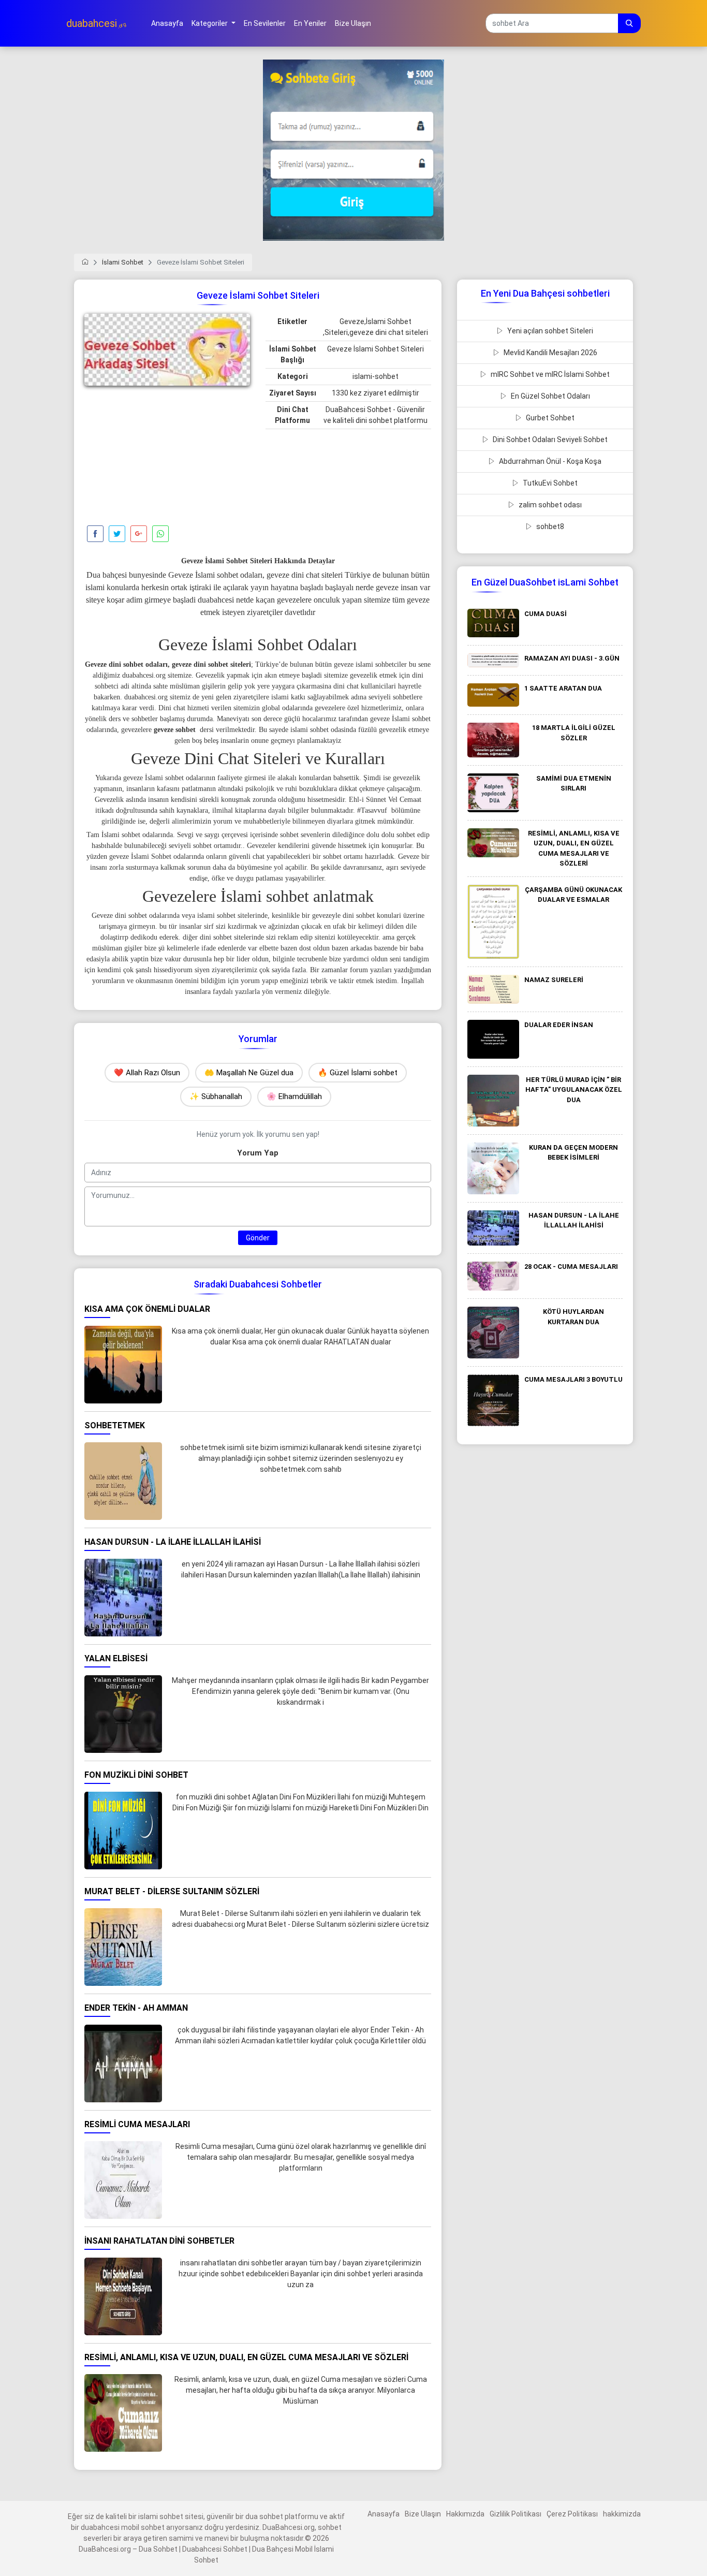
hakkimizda (622, 2514)
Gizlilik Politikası (515, 2514)
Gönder (258, 1238)
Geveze (102, 916)
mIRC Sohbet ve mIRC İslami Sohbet (549, 374)
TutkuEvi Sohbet (549, 483)
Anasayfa (384, 2514)
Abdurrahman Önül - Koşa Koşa (549, 461)
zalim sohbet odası (549, 505)
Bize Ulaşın (423, 2514)
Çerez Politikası (572, 2514)
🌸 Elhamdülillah (294, 1096)
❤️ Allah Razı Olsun (147, 1073)
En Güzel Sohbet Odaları (550, 396)
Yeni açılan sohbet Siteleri (549, 331)
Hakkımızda (465, 2514)
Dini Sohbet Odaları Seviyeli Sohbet (549, 440)
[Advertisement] (167, 458)
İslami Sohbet (123, 262)
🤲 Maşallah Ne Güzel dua (249, 1073)
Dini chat (171, 708)
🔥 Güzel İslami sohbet (358, 1073)
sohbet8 (549, 526)
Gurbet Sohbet (549, 418)
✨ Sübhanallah (216, 1096)
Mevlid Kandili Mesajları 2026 (550, 353)
